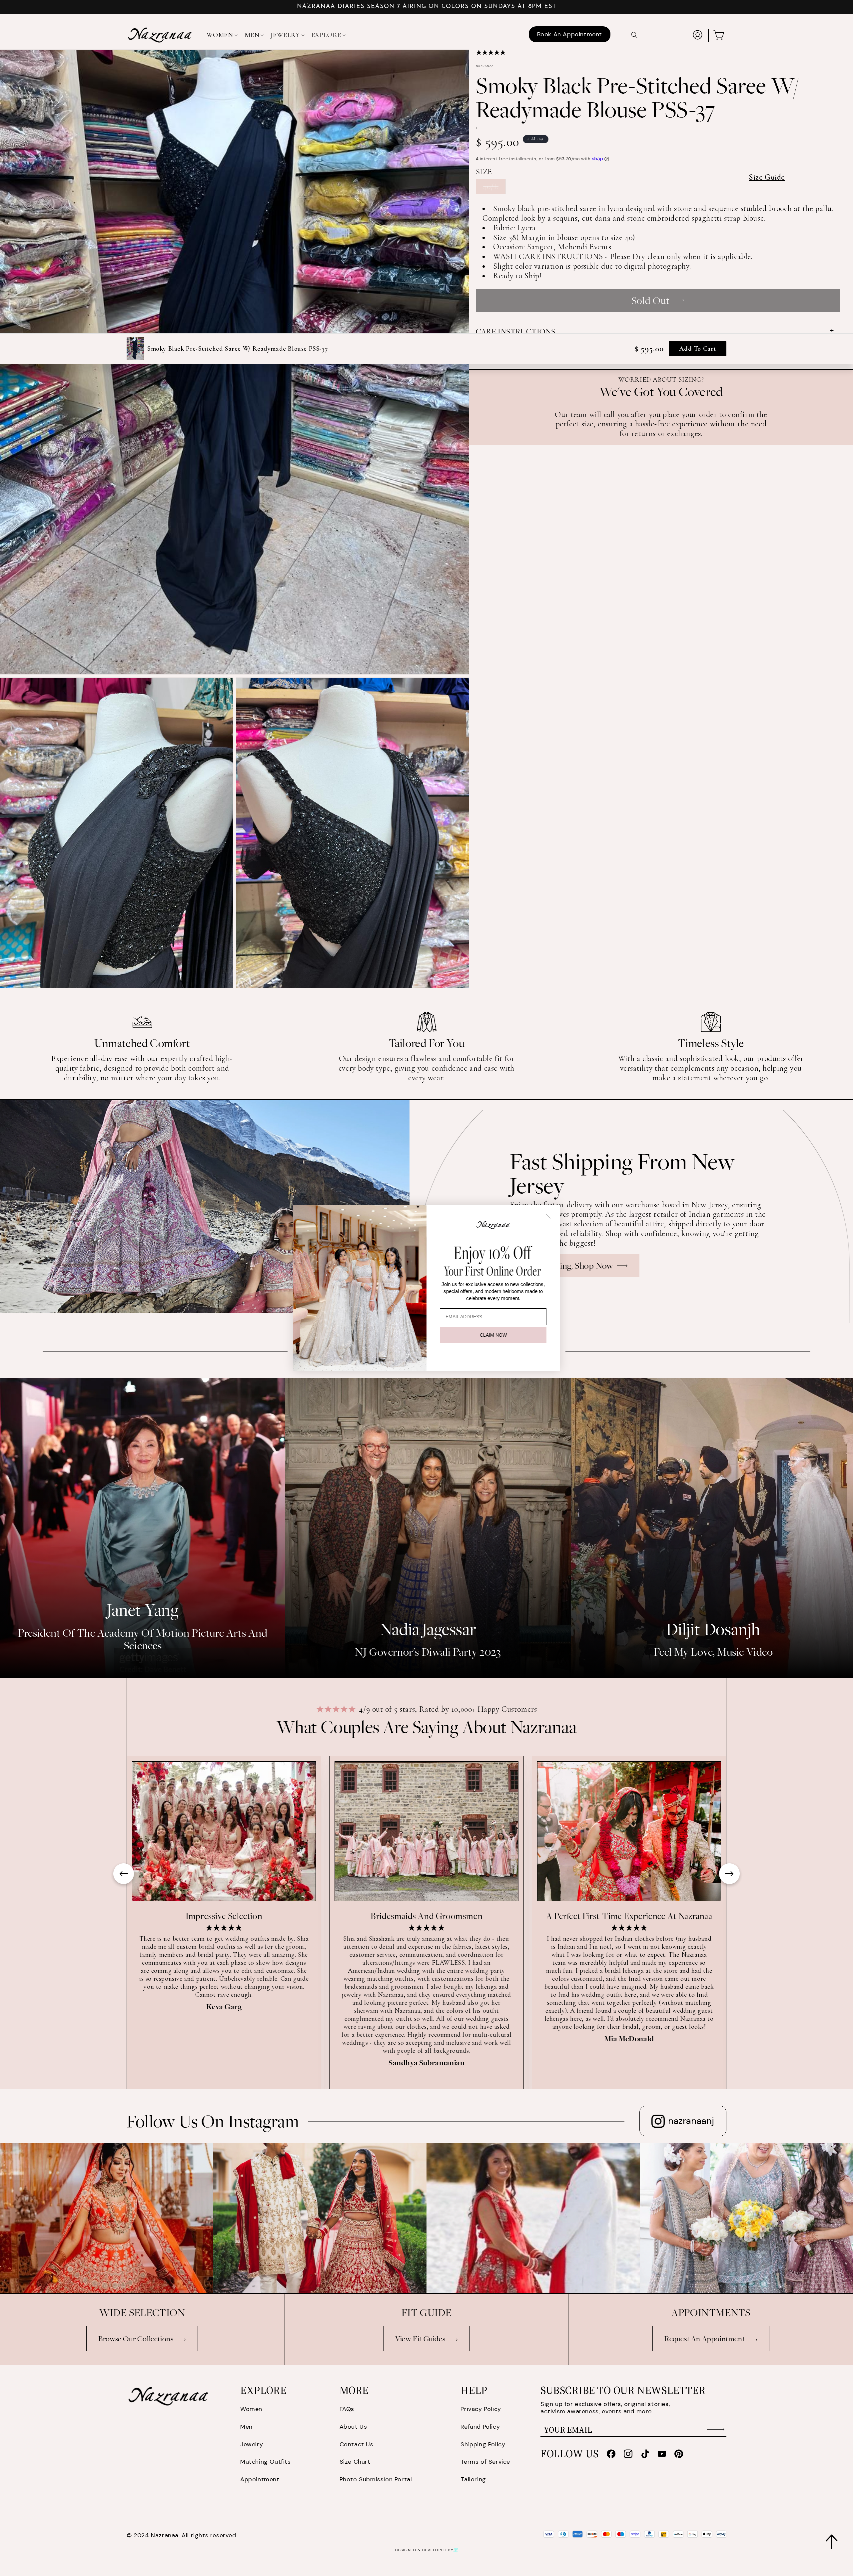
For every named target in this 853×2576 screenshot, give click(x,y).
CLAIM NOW (493, 1335)
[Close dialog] (548, 1216)
